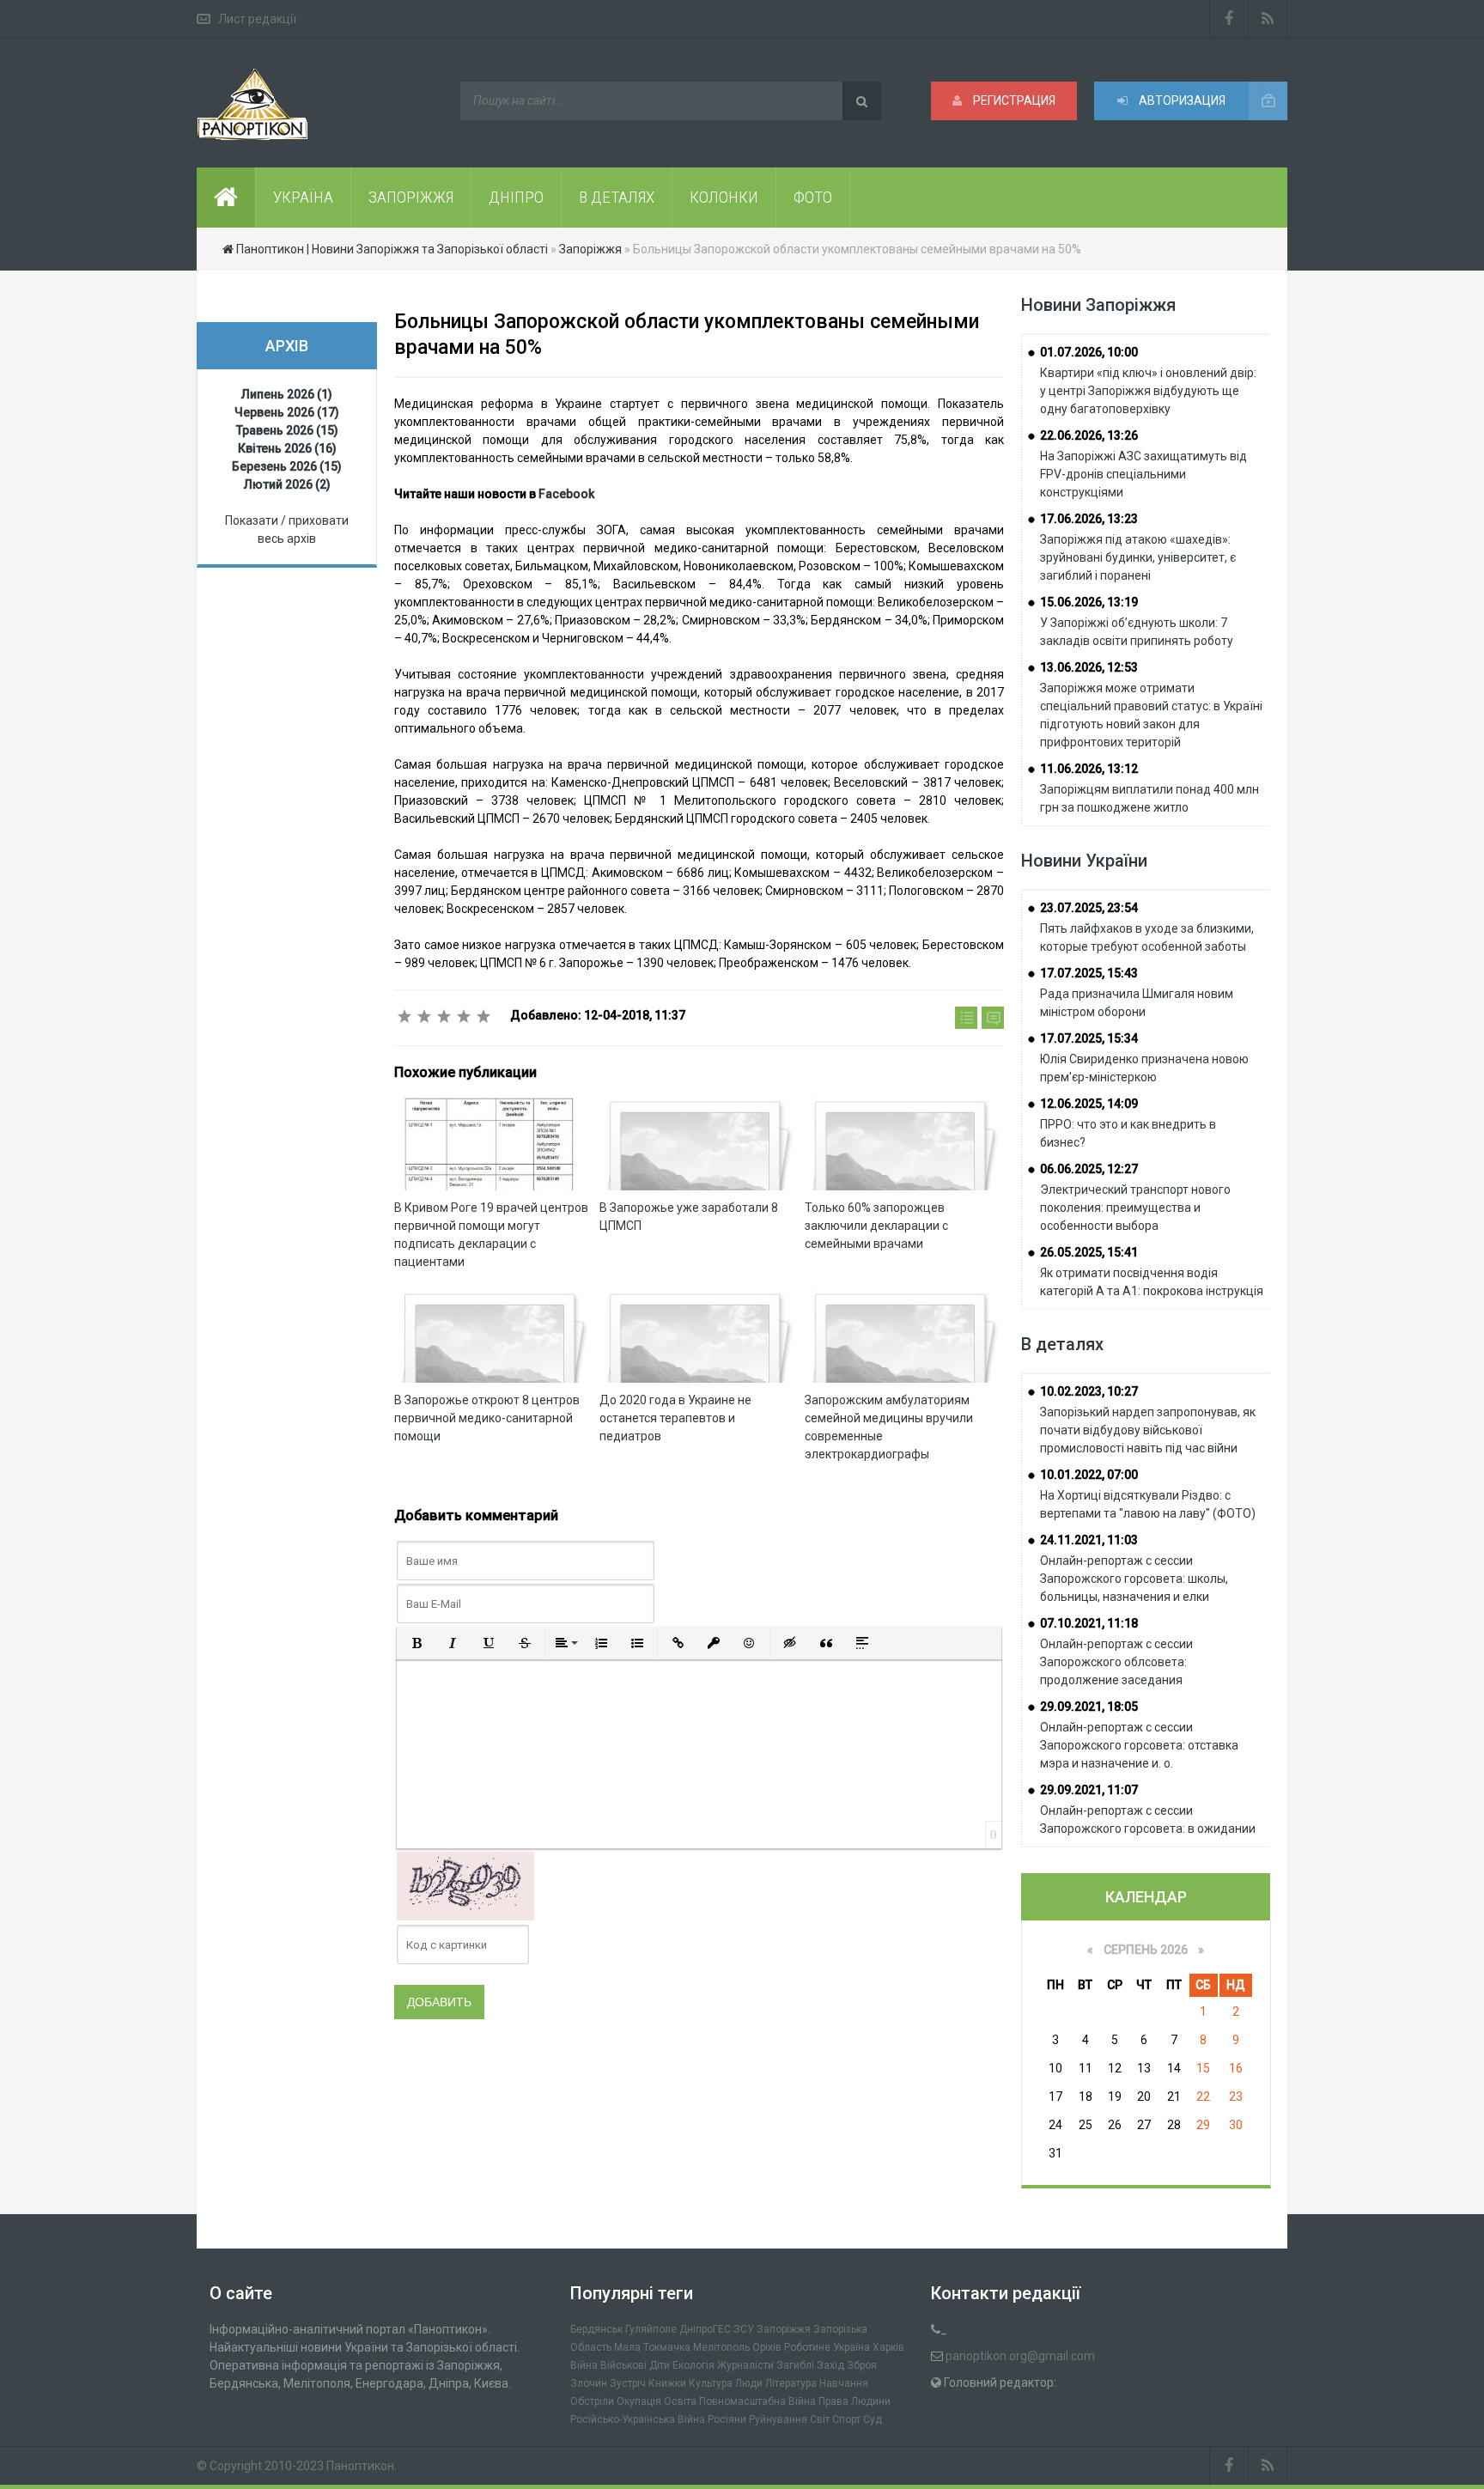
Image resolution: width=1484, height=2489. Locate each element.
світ (820, 2419)
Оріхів (767, 2347)
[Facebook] (1229, 19)
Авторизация (1181, 100)
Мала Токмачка (652, 2347)
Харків (888, 2347)
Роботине (807, 2347)
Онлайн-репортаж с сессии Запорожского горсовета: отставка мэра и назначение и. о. (1139, 1745)
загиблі (795, 2365)
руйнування (778, 2419)
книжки (667, 2383)
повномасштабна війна (757, 2401)
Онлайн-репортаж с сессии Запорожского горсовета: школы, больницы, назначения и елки (1134, 1579)
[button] (417, 1643)
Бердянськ (596, 2329)
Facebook (566, 494)
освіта (680, 2401)
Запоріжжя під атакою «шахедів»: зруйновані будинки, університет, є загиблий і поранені (1138, 557)
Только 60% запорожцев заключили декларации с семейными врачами (876, 1226)
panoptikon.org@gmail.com (1020, 2356)
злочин (589, 2383)
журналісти (745, 2365)
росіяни (727, 2419)
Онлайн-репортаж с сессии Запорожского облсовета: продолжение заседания (1116, 1662)
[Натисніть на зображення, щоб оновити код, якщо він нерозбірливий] (465, 1885)
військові (623, 2365)
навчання (844, 2383)
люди (749, 2383)
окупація (639, 2401)
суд (873, 2419)
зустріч (628, 2383)
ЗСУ (744, 2329)
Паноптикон (360, 2466)
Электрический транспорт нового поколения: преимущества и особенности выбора (1135, 1208)
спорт (846, 2419)
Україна (851, 2347)
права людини (855, 2401)
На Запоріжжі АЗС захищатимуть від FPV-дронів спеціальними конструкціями (1143, 474)
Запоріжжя (784, 2329)
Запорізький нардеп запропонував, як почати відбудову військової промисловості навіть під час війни (1148, 1430)
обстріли (592, 2401)
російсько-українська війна (638, 2419)
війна (584, 2365)
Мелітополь (721, 2347)
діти (660, 2365)
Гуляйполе (651, 2329)
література (791, 2383)
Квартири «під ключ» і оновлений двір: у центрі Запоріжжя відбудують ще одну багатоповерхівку (1148, 391)
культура (711, 2383)
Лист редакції (257, 19)
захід (830, 2365)
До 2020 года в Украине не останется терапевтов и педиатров (675, 1418)
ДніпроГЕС (705, 2329)
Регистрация (1013, 100)
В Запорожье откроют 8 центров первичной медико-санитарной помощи (487, 1418)
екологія (693, 2365)
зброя (862, 2365)
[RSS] (1268, 19)
